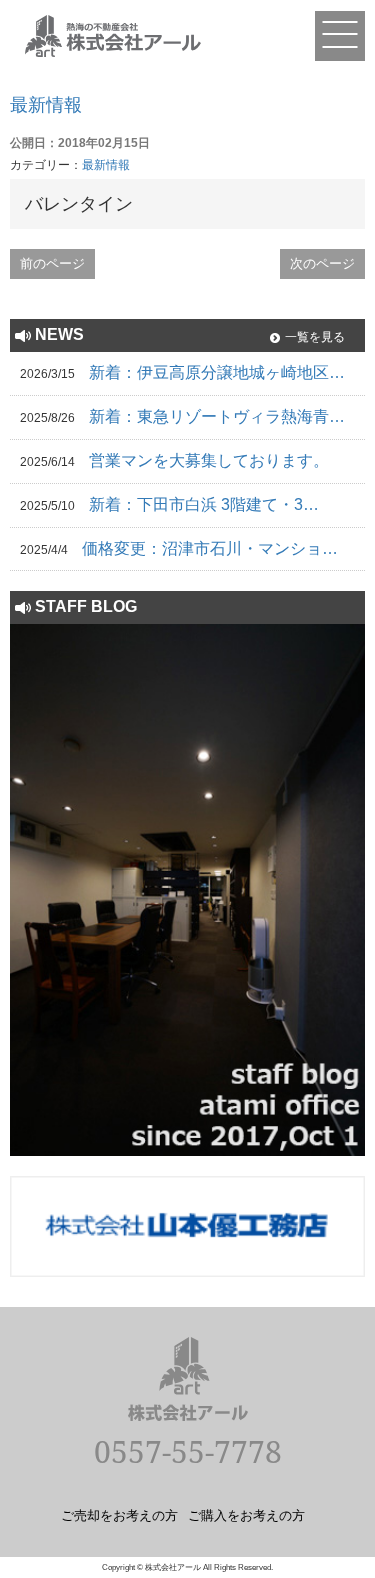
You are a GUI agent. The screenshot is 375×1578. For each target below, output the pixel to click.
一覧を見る (315, 337)
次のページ (322, 263)
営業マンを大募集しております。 (209, 460)
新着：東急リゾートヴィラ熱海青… (217, 416)
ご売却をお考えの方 (119, 1515)
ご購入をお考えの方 (246, 1515)
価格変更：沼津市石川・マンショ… (210, 548)
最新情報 (46, 105)
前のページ (52, 263)
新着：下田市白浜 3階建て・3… (204, 504)
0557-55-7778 (188, 1451)
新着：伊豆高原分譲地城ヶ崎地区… (217, 372)
